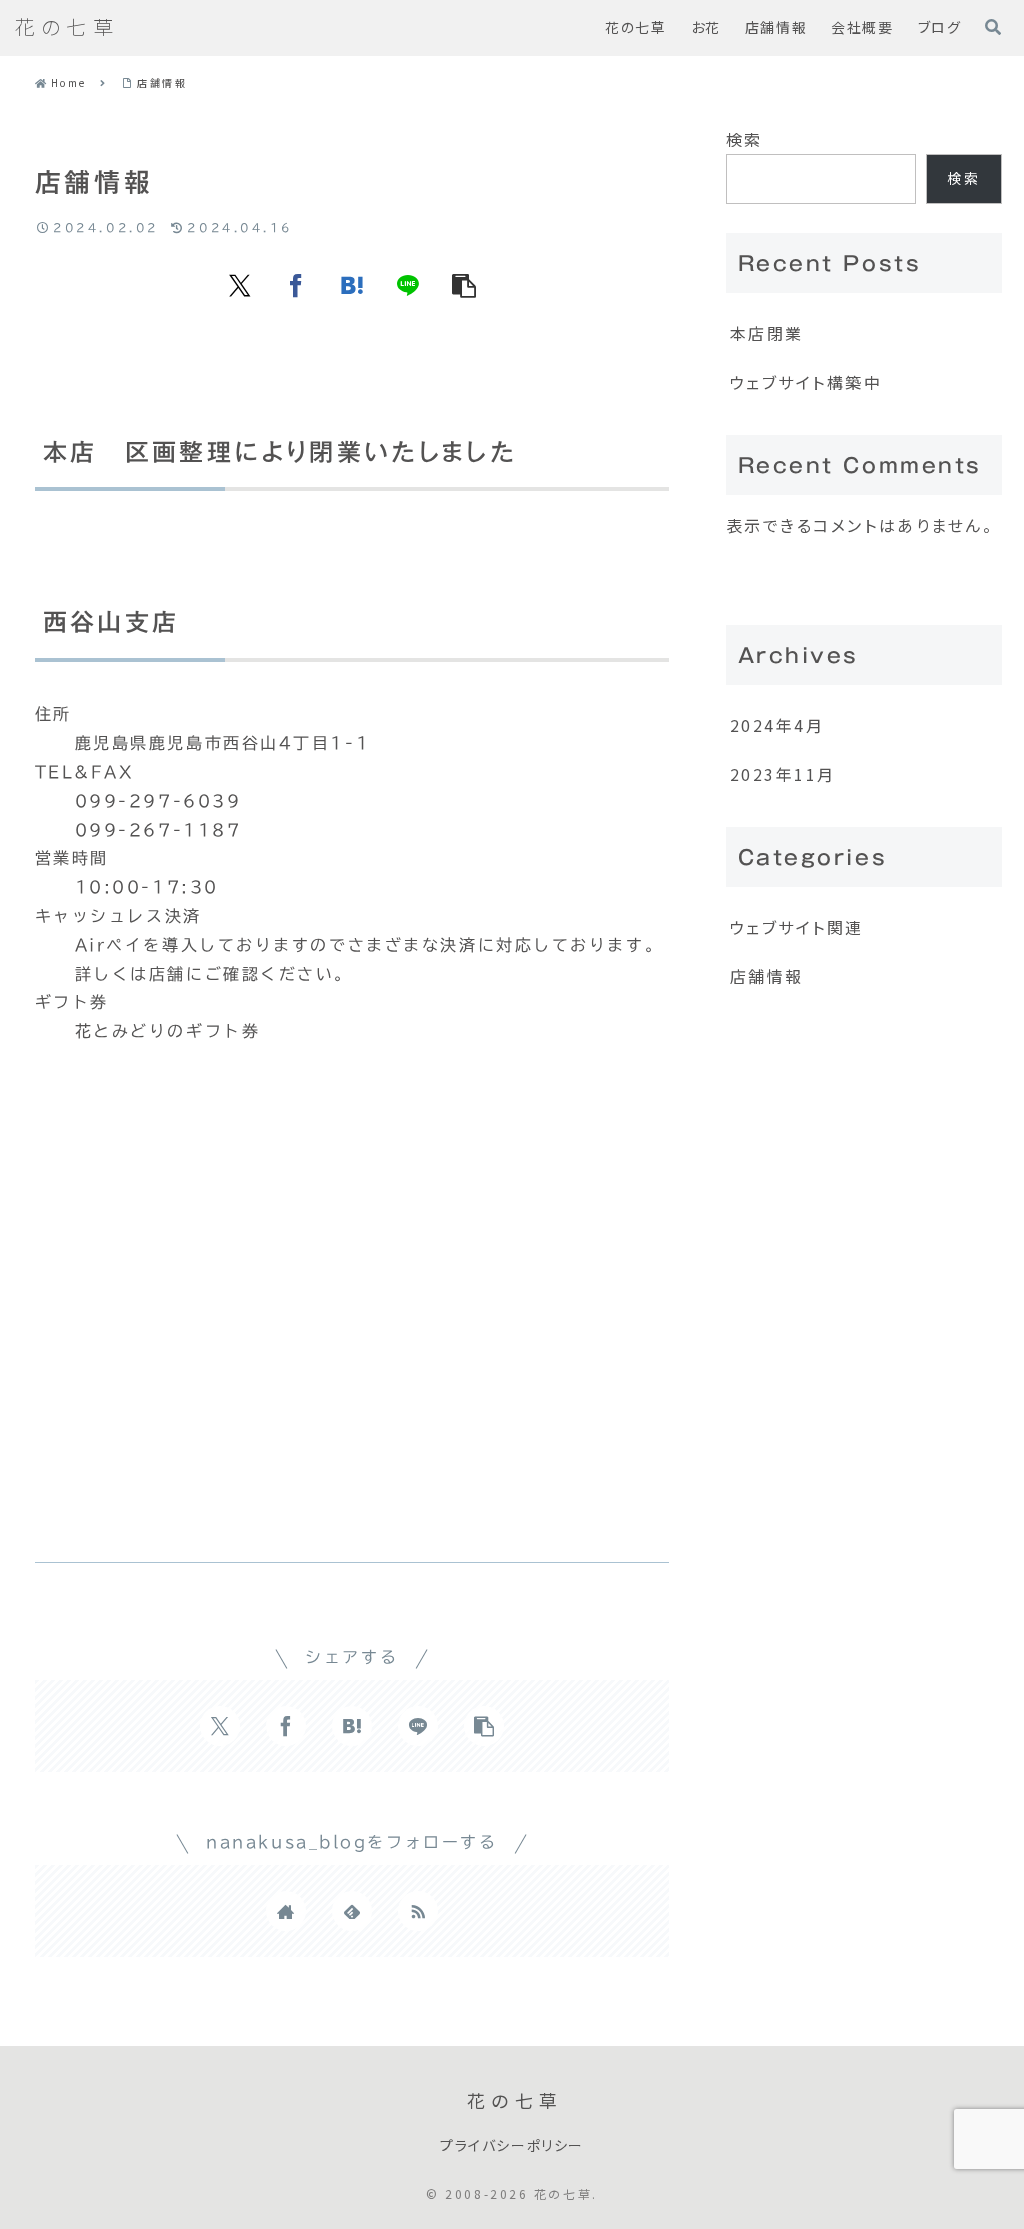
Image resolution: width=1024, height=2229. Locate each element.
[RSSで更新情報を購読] (418, 1911)
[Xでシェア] (240, 285)
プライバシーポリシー (512, 2146)
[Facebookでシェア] (296, 285)
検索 (744, 139)
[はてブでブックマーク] (352, 285)
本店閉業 (767, 333)
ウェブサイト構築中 (806, 382)
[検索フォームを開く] (993, 27)
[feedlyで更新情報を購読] (352, 1911)
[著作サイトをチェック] (286, 1911)
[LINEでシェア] (408, 285)
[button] (464, 285)
